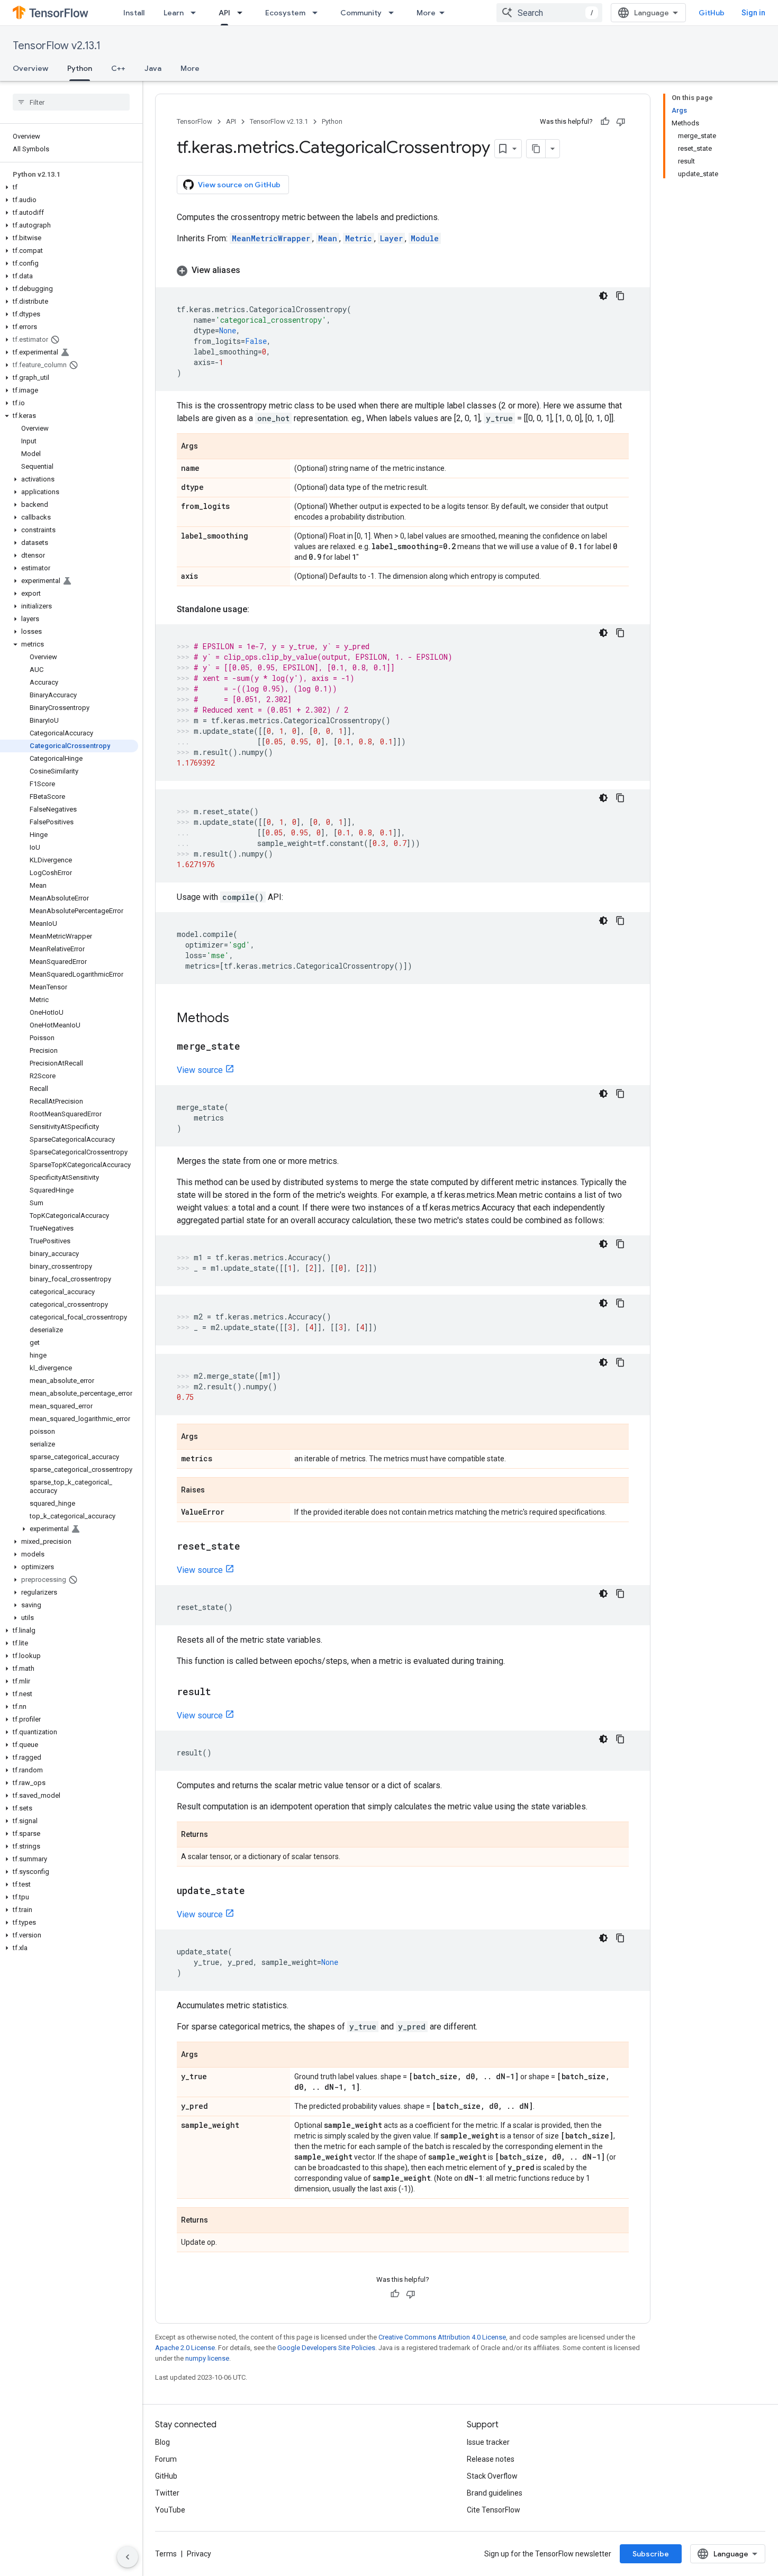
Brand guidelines (495, 2493)
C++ (118, 68)
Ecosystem (285, 13)
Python (80, 68)
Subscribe (651, 2554)
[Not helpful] (621, 122)
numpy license (207, 2358)
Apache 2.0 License (185, 2348)
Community (361, 13)
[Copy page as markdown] (536, 149)
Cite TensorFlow (494, 2510)
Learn (174, 13)
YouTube (170, 2510)
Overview (30, 68)
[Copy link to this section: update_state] (256, 1891)
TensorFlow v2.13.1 (57, 46)
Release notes (491, 2459)
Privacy (199, 2554)
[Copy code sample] (620, 296)
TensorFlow (195, 121)
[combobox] (549, 13)
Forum (166, 2459)
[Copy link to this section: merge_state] (251, 1047)
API (224, 13)
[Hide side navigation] (128, 2557)
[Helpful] (605, 122)
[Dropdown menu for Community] (394, 13)
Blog (162, 2442)
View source (200, 1070)
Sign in (753, 13)
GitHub (712, 13)
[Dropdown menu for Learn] (196, 13)
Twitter (167, 2493)
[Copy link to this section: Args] (209, 447)
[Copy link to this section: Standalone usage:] (260, 609)
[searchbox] (71, 102)
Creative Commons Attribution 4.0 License (442, 2337)
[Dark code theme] (603, 296)
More (426, 13)
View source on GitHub (239, 185)
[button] (69, 187)
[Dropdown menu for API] (243, 13)
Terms (166, 2554)
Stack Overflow (492, 2476)
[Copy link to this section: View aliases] (251, 270)
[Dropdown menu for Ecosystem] (318, 13)
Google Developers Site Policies (326, 2348)
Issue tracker (488, 2442)
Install (134, 13)
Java (153, 68)
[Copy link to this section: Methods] (240, 1019)
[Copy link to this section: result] (222, 1692)
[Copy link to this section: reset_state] (251, 1547)
